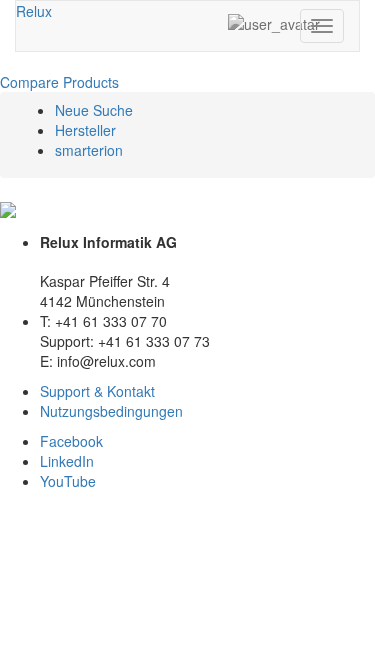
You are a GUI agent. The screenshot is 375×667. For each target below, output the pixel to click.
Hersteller (85, 130)
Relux (34, 11)
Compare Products (59, 82)
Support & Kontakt (97, 391)
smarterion (89, 150)
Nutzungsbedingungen (111, 411)
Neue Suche (94, 110)
